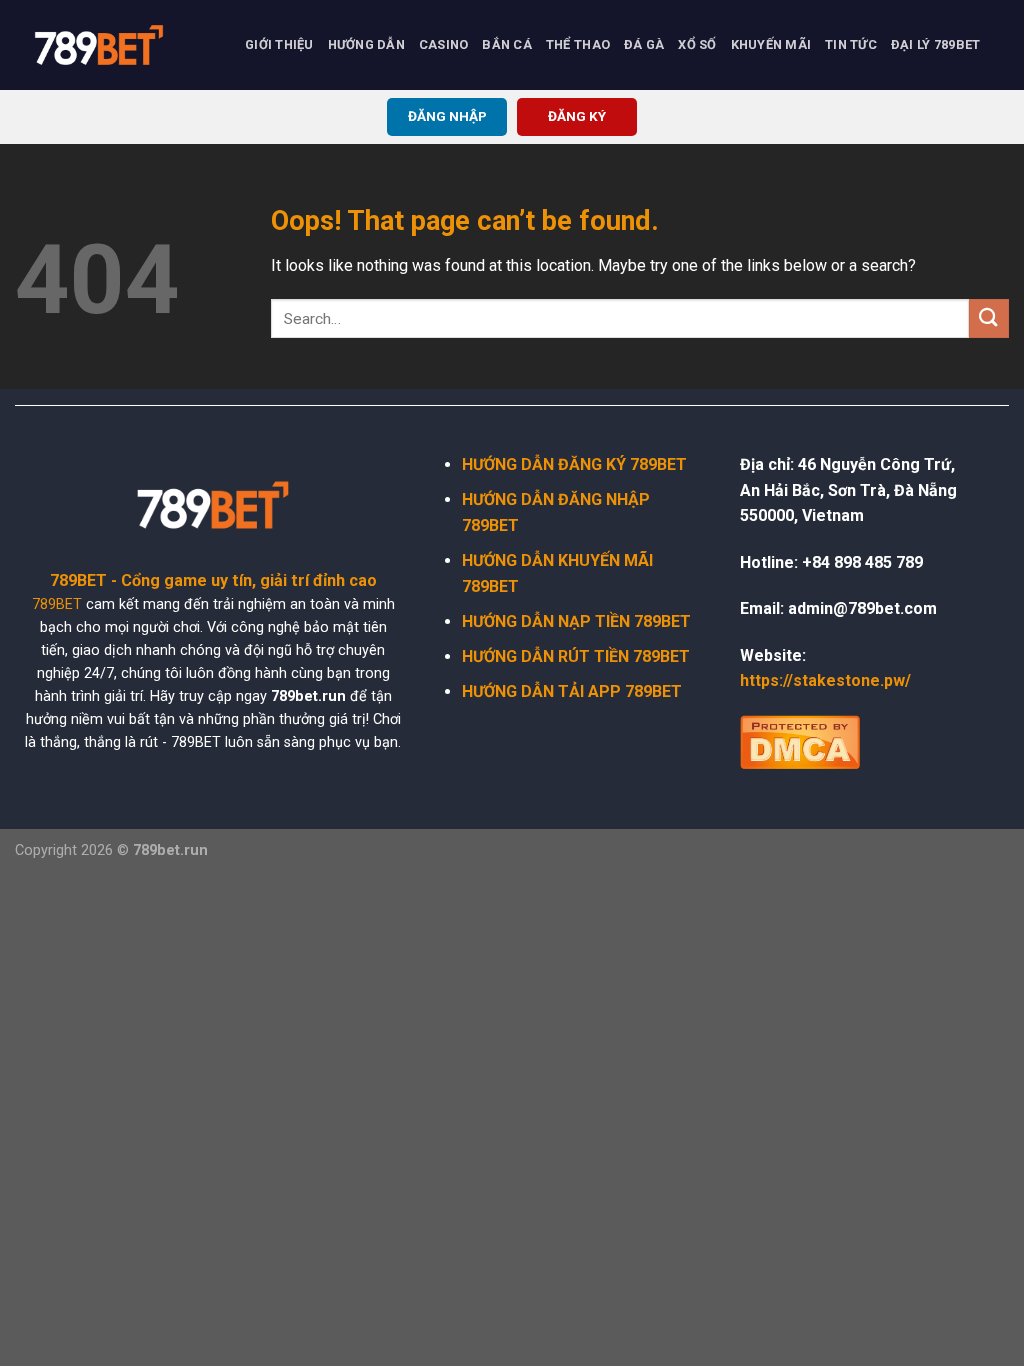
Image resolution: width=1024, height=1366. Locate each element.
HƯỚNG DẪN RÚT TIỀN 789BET (576, 656)
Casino (444, 44)
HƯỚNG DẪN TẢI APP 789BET (572, 691)
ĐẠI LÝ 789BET (935, 44)
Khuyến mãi (771, 44)
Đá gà (644, 44)
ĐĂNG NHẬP (447, 116)
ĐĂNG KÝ (577, 116)
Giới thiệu (279, 44)
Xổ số (697, 44)
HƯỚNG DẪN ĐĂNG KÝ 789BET (574, 464)
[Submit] (989, 318)
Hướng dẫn (366, 44)
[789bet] (115, 45)
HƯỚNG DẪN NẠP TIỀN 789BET (576, 621)
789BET (57, 604)
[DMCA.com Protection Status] (800, 740)
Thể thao (578, 44)
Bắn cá (507, 44)
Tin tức (851, 44)
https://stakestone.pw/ (825, 680)
